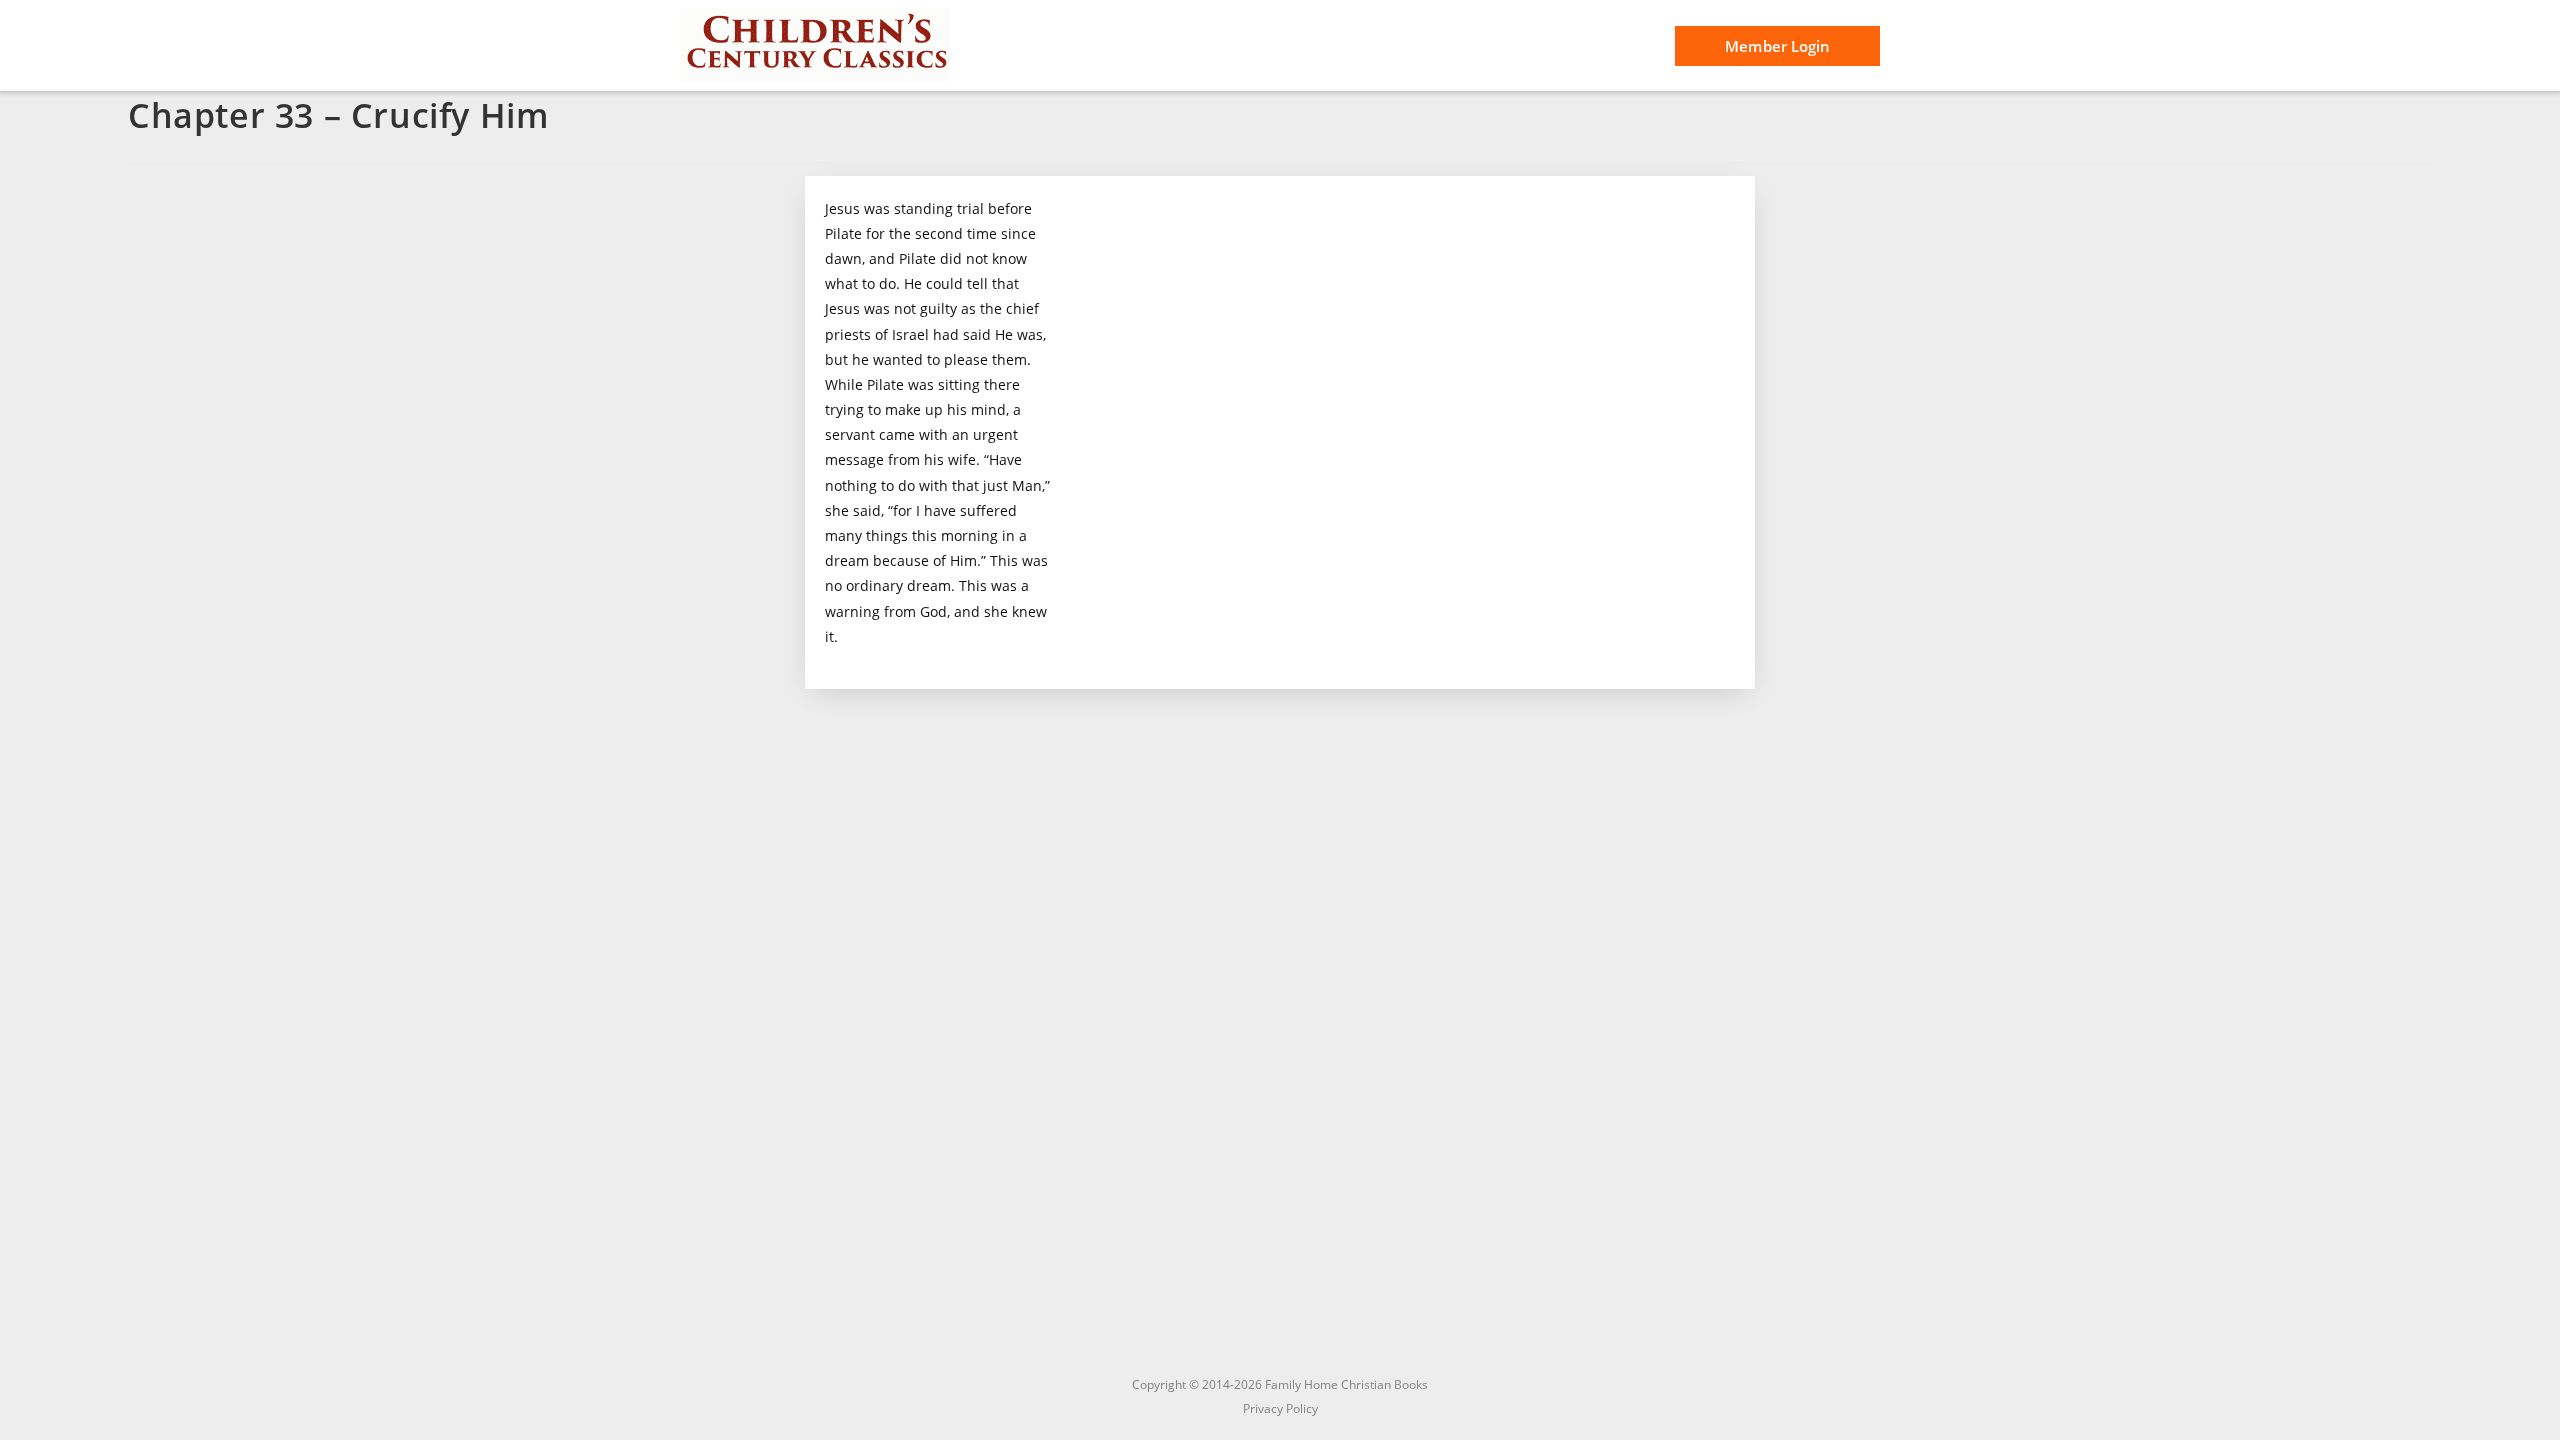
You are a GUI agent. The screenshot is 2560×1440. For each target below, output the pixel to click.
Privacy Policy (1280, 1408)
